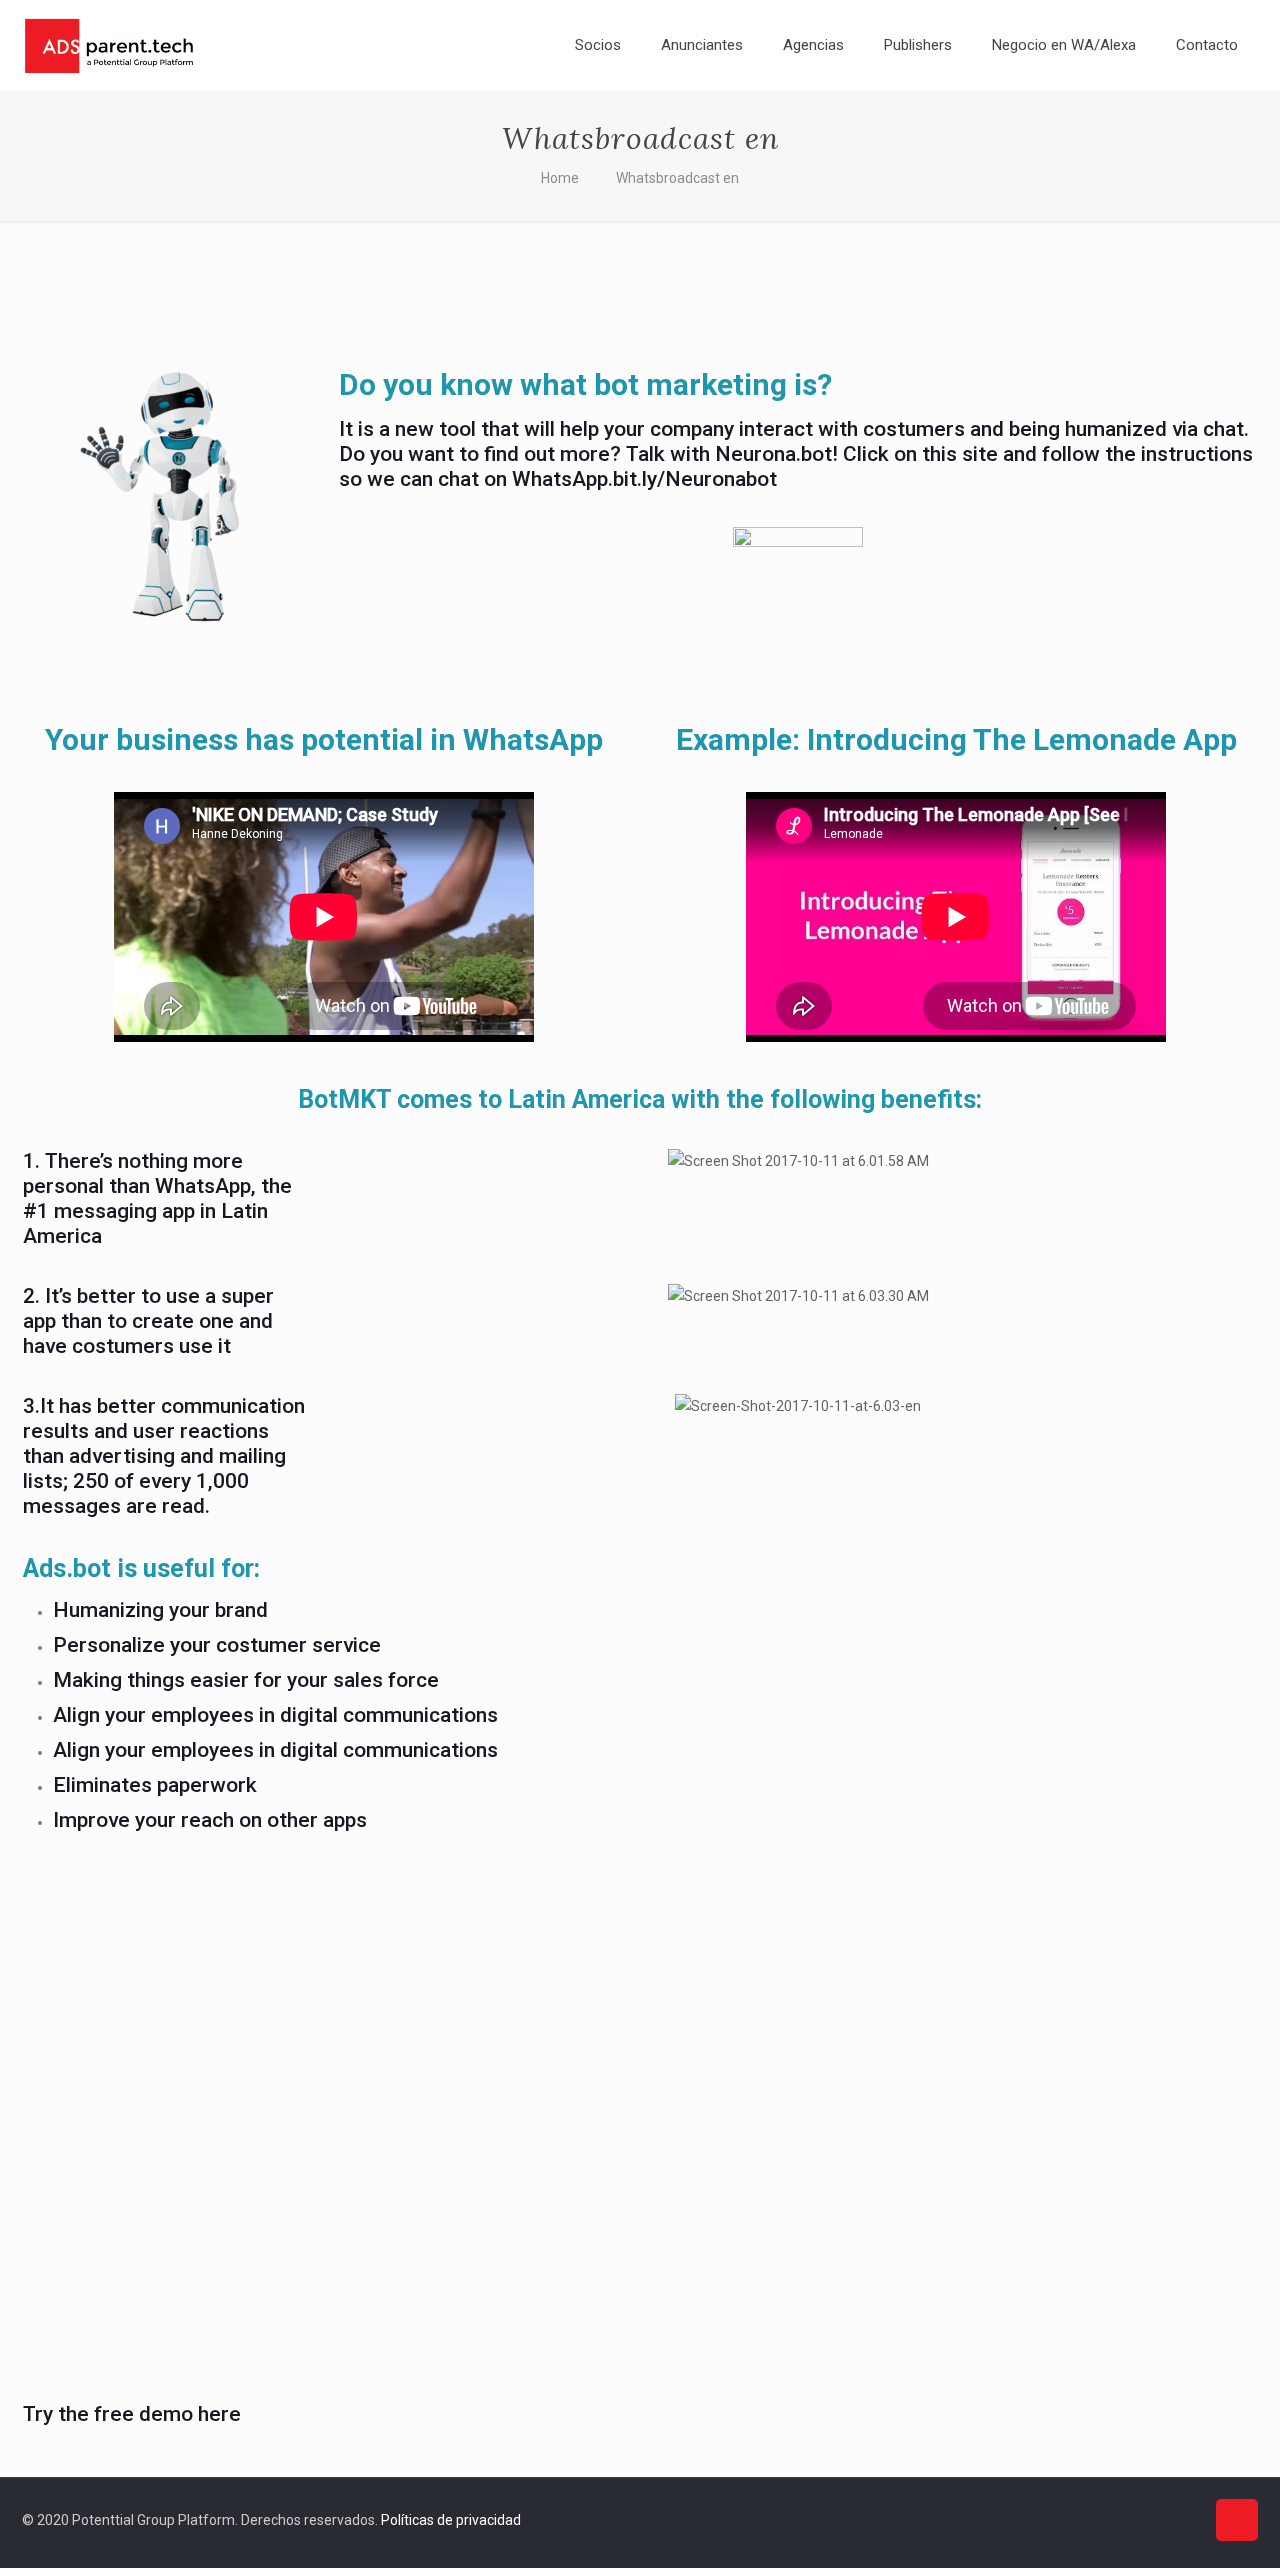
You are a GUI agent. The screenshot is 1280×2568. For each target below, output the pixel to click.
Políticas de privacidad (451, 2520)
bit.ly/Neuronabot (695, 479)
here (219, 2414)
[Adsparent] (109, 45)
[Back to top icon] (1237, 2520)
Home (560, 178)
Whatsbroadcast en (677, 178)
